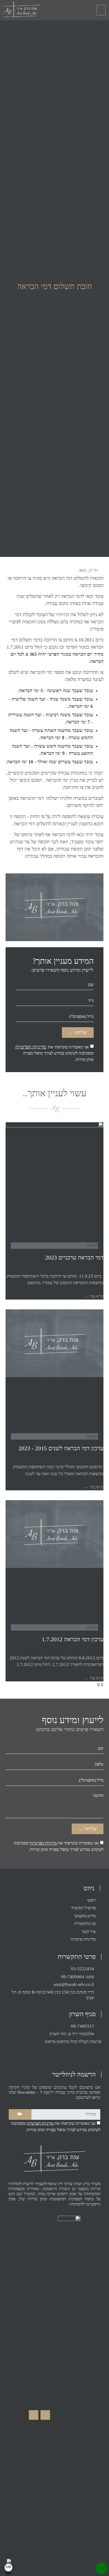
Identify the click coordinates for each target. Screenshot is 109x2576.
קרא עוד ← (94, 1296)
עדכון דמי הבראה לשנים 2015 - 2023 (61, 1448)
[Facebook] (45, 2415)
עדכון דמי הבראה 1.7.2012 (73, 1639)
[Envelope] (34, 2415)
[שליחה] (20, 2114)
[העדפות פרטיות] (8, 2567)
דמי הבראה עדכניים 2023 (74, 1257)
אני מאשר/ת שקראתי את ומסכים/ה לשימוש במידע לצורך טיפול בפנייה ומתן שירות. (54, 1053)
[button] (101, 10)
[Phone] (101, 2568)
